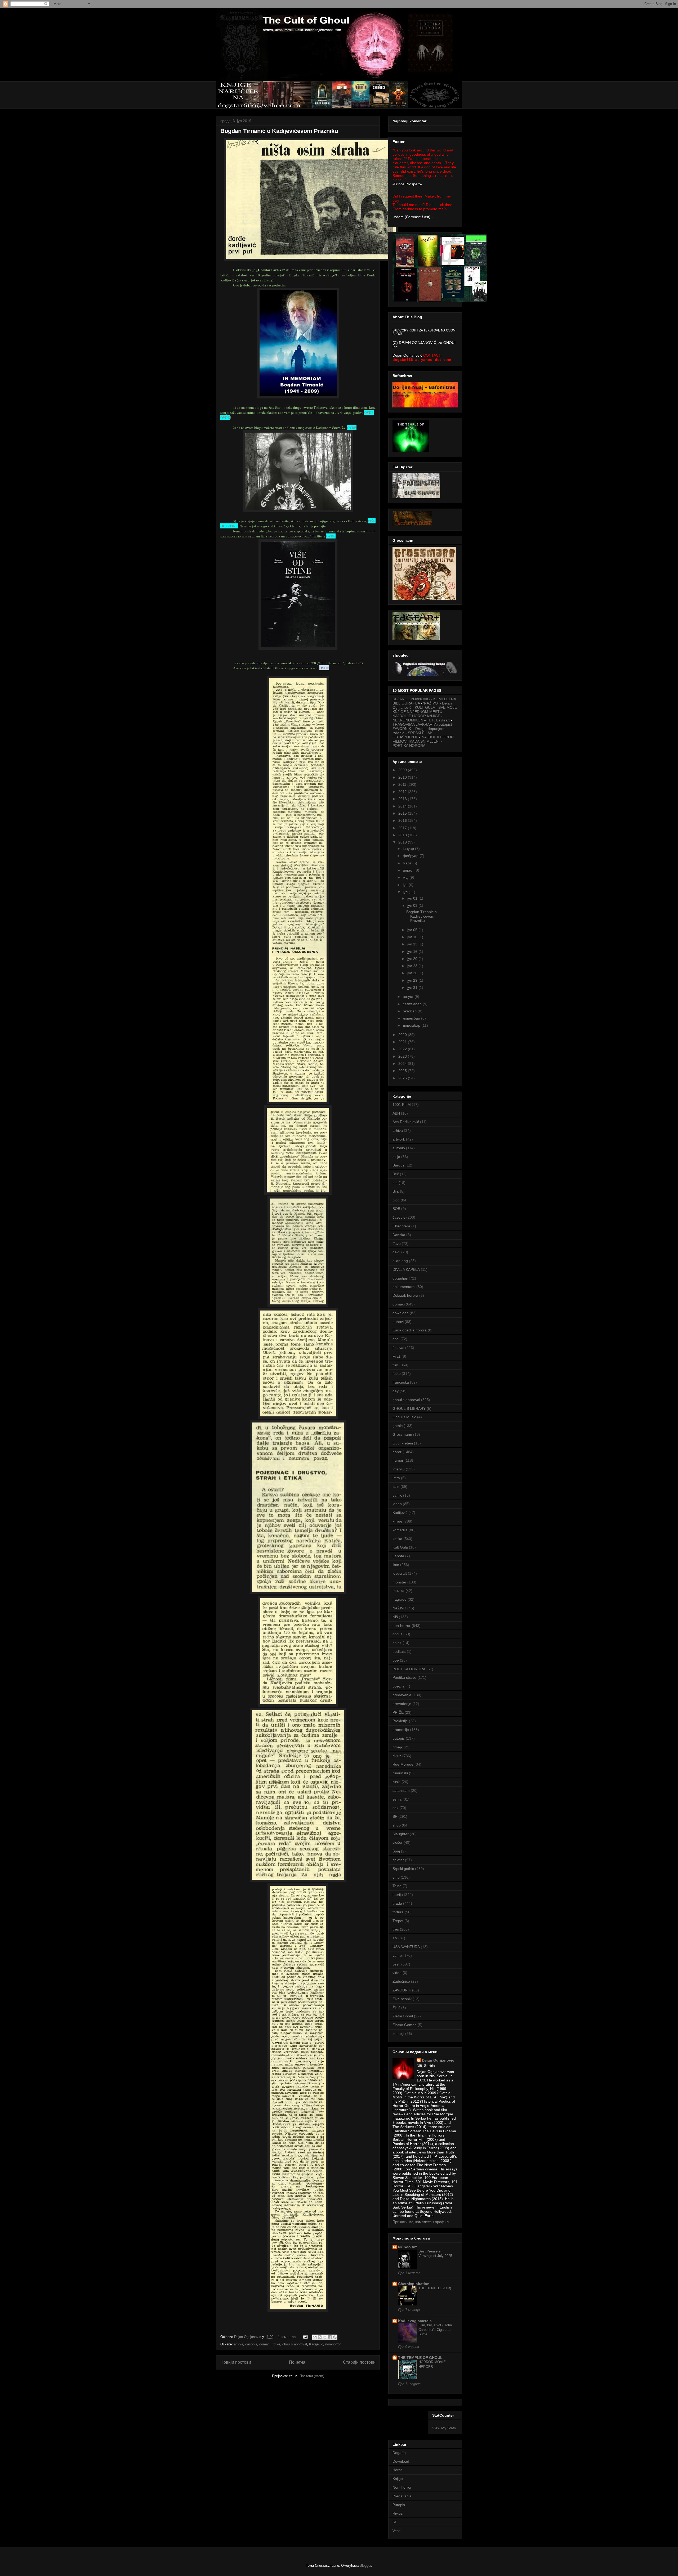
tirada (397, 1903)
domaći (265, 2344)
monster (399, 1582)
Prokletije (400, 1721)
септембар (413, 1004)
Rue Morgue (403, 1764)
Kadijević (316, 2344)
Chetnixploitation (414, 2284)
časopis (251, 2344)
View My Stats (444, 2428)
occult (397, 1634)
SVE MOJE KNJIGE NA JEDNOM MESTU (425, 710)
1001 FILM (402, 1105)
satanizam (401, 1790)
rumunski (400, 1773)
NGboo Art (407, 2247)
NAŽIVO (399, 1608)
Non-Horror (402, 2487)
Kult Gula (400, 1547)
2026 (403, 1078)
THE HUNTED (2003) (435, 2288)
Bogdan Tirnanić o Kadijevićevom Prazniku (279, 131)
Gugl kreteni (403, 1443)
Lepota (398, 1556)
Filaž (396, 1356)
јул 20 (413, 959)
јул (406, 892)
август (409, 997)
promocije (401, 1730)
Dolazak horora (405, 1295)
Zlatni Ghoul (403, 2016)
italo (396, 1487)
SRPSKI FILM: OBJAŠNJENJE (412, 735)
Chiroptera (401, 1226)
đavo (397, 1244)
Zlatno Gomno (405, 2025)
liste (396, 1565)
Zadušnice (401, 1981)
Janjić (397, 1495)
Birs (396, 1191)
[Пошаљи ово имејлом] (315, 2337)
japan (397, 1504)
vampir (398, 1955)
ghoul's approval (295, 2344)
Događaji (400, 2453)
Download (401, 2461)
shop (397, 1825)
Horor (397, 2470)
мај (406, 877)
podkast (399, 1651)
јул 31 (413, 988)
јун (406, 885)
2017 (403, 828)
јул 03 (413, 905)
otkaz (397, 1643)
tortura (398, 1912)
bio (395, 1183)
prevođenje (402, 1704)
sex (395, 1808)
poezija (398, 1686)
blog (396, 1200)
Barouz (398, 1165)
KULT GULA (425, 707)
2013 (403, 799)
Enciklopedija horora (410, 1330)
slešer (398, 1842)
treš (396, 1929)
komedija (400, 1530)
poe (396, 1660)
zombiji (398, 2034)
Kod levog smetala (415, 2321)
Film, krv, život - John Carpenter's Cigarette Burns (435, 2330)
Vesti (396, 2531)
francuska (401, 1382)
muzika (398, 1591)
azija (396, 1157)
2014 (403, 806)
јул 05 (413, 930)
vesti (396, 1964)
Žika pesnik (402, 1999)
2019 (403, 842)
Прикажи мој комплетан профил (421, 2222)
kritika (397, 1539)
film (395, 1365)
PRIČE (398, 1712)
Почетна (297, 2362)
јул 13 (413, 944)
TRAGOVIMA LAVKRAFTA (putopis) (422, 724)
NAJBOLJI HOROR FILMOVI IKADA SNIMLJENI (423, 739)
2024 (403, 1063)
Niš (395, 1617)
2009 (403, 770)
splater (398, 1860)
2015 (403, 813)
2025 (403, 1071)
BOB (396, 1209)
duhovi (398, 1322)
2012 (403, 792)
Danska (399, 1235)
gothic (398, 1426)
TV (395, 1938)
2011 (403, 784)
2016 (403, 820)
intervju (399, 1469)
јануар (409, 849)
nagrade (400, 1599)
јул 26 (413, 973)
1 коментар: (288, 2337)
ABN (396, 1113)
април (409, 870)
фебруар (411, 856)
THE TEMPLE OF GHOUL (420, 2358)
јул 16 (413, 952)
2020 (403, 1035)
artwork (399, 1139)
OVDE (369, 412)
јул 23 (413, 966)
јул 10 (413, 937)
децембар (412, 1025)
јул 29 (413, 980)
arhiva (238, 2344)
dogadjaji (400, 1278)
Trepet (398, 1921)
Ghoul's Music (404, 1417)
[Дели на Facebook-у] (330, 2337)
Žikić (396, 2008)
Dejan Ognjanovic (438, 2060)
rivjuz (397, 1756)
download (401, 1313)
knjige (397, 1521)
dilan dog (400, 1261)
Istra (396, 1478)
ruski (396, 1782)
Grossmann (402, 1434)
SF (395, 1816)
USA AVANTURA (406, 1947)
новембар (412, 1018)
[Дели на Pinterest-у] (335, 2337)
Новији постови (236, 2362)
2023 (403, 1056)
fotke (276, 2344)
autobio (399, 1148)
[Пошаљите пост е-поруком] (305, 2337)
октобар (410, 1011)
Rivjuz (398, 2513)
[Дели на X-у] (325, 2337)
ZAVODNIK (402, 1990)
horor (397, 1452)
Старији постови (359, 2362)
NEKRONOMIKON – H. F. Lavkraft (421, 720)
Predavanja (402, 2496)
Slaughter (401, 1834)
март (408, 863)
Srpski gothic (403, 1869)
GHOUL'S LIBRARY (409, 1408)
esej (396, 1339)
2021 (403, 1042)
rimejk (398, 1747)
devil (396, 1252)
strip (396, 1877)
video (397, 1973)
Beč (396, 1174)
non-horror (333, 2344)
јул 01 (413, 898)
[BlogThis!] (320, 2337)
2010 (403, 777)
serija (397, 1799)
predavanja (402, 1695)
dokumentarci (404, 1287)
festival (398, 1348)
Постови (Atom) (312, 2376)
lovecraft (400, 1573)
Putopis (399, 2505)
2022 (403, 1049)
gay (396, 1391)
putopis (399, 1738)
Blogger (365, 2566)
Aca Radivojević (406, 1122)
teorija (398, 1895)
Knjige (398, 2479)
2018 (403, 835)
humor (398, 1460)
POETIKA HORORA (409, 746)
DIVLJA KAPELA (406, 1269)
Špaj (396, 1851)
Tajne (397, 1886)
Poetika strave (404, 1677)
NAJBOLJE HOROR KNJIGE (416, 716)
